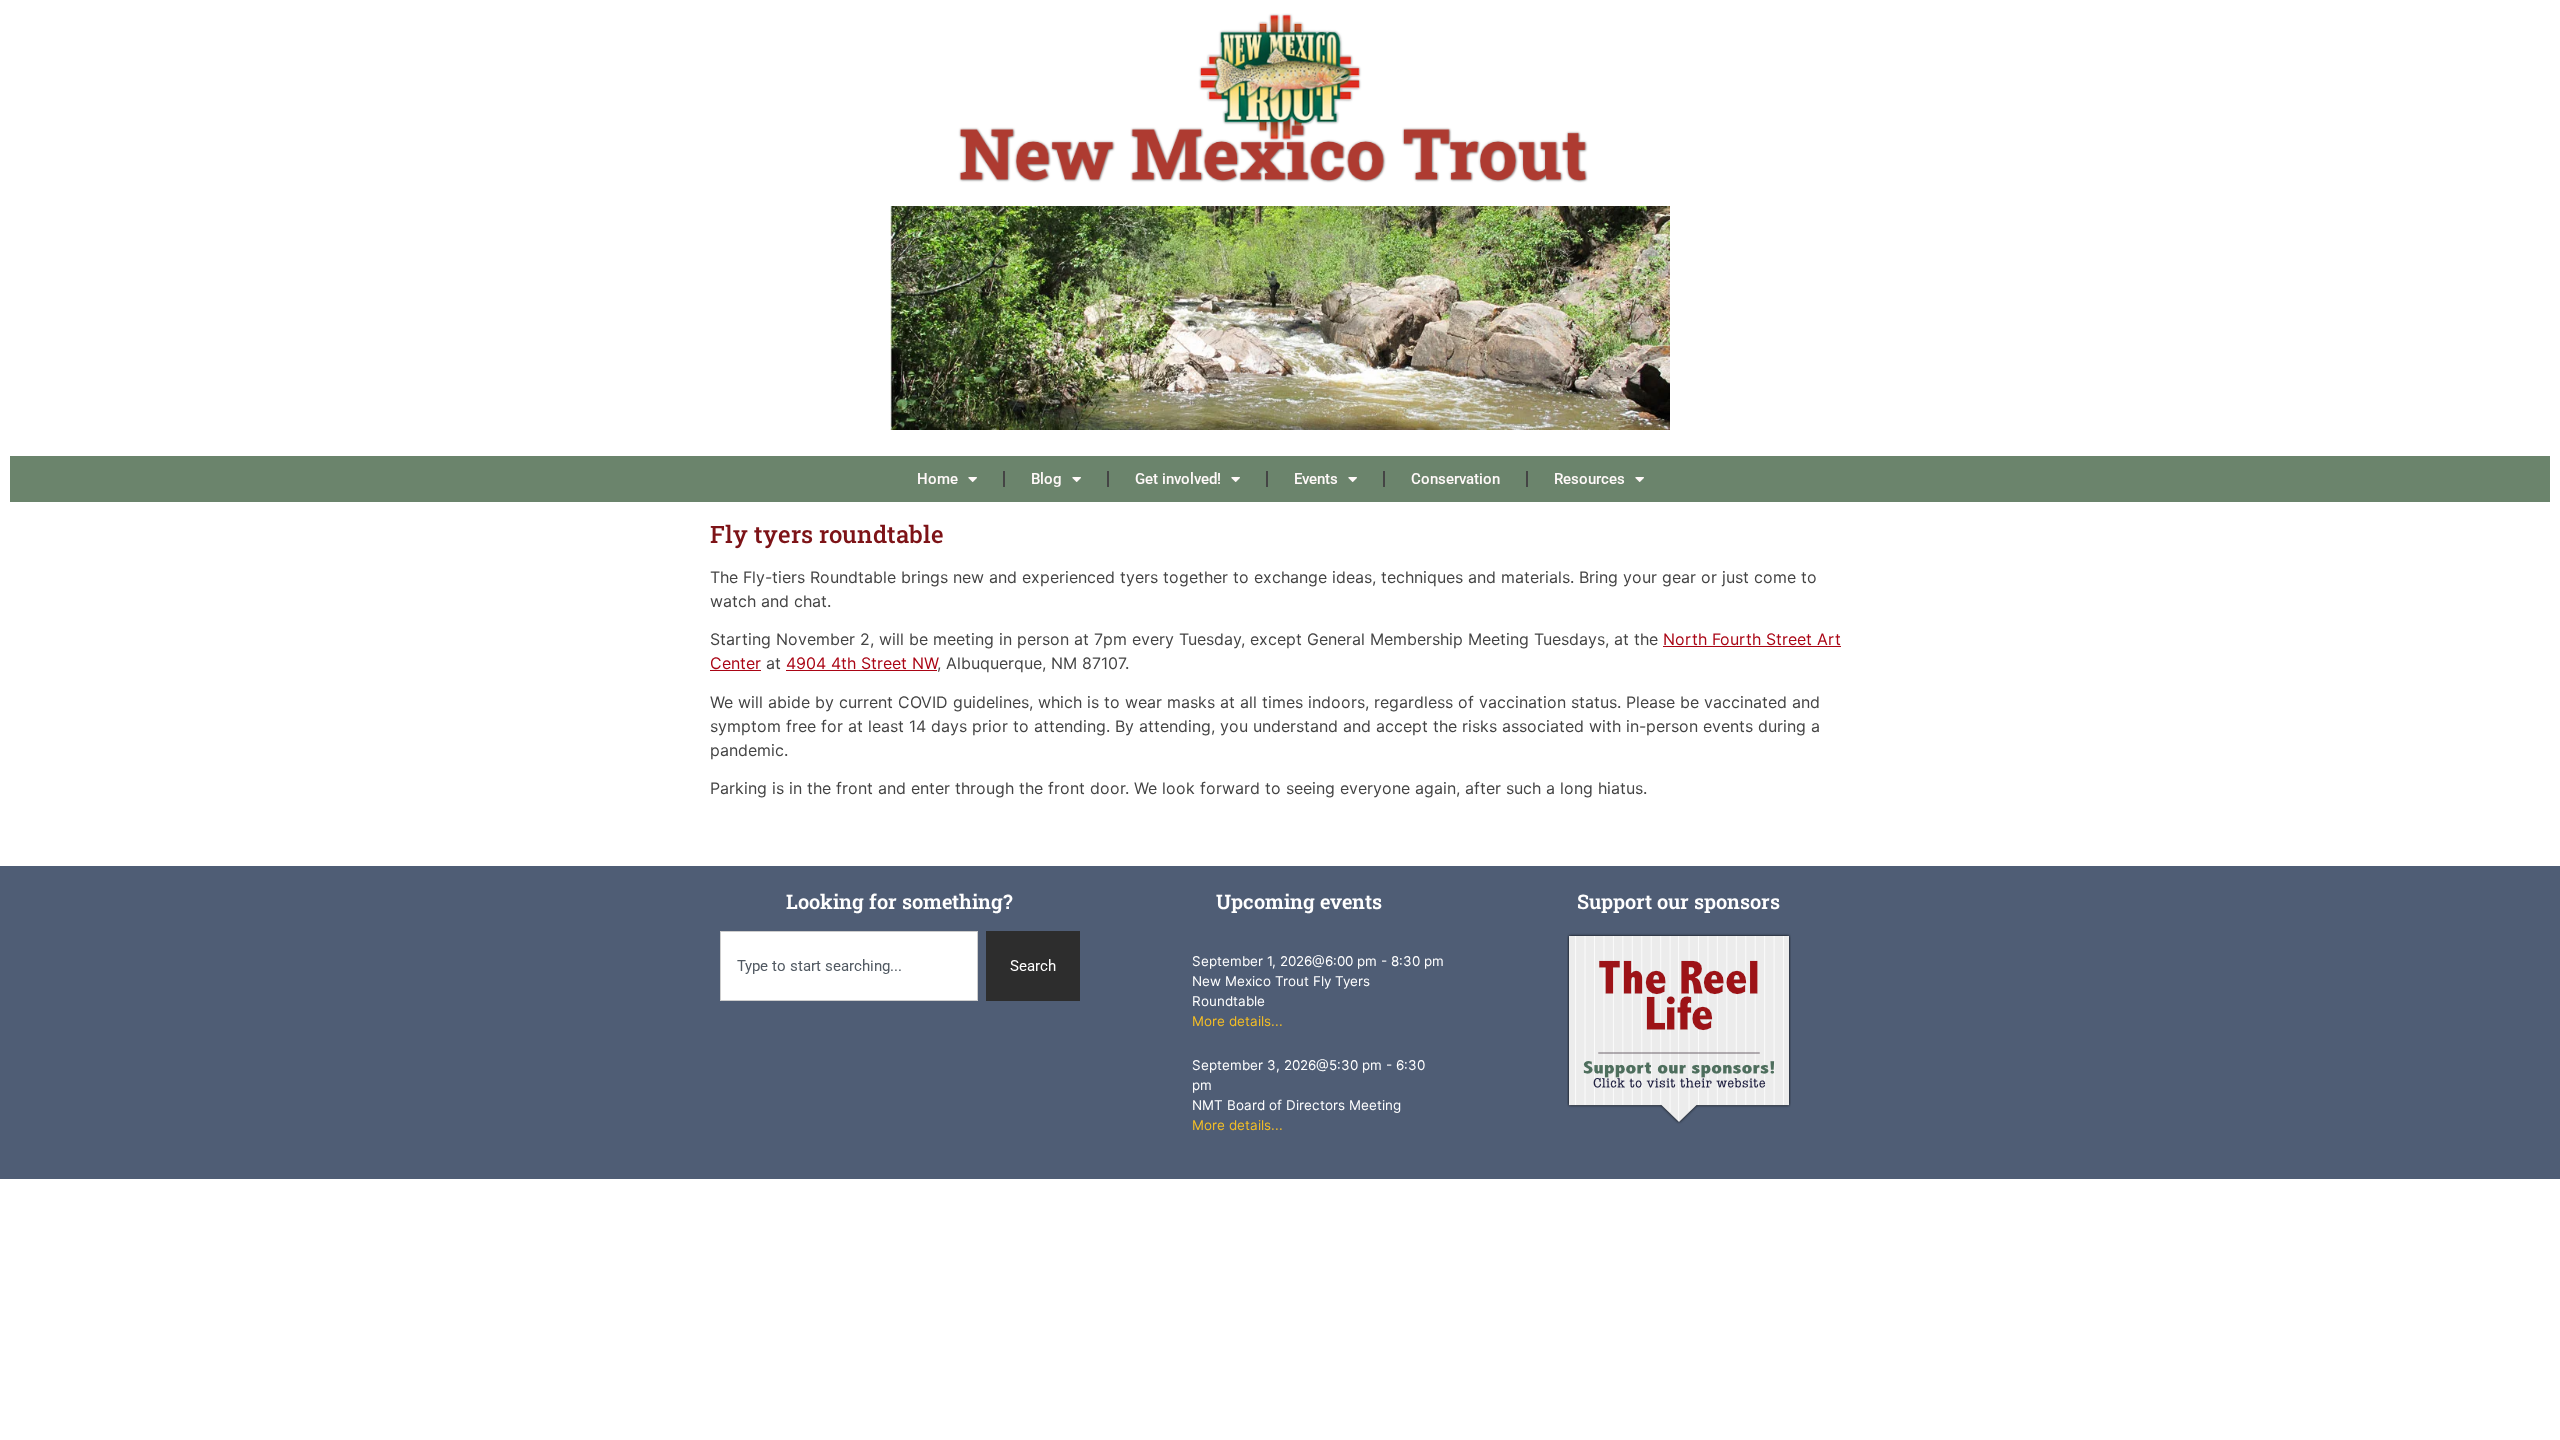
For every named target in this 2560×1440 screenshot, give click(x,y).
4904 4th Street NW (861, 663)
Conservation (1455, 479)
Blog (1046, 479)
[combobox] (849, 966)
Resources (1589, 479)
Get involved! (1178, 479)
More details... (1237, 1021)
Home (937, 479)
